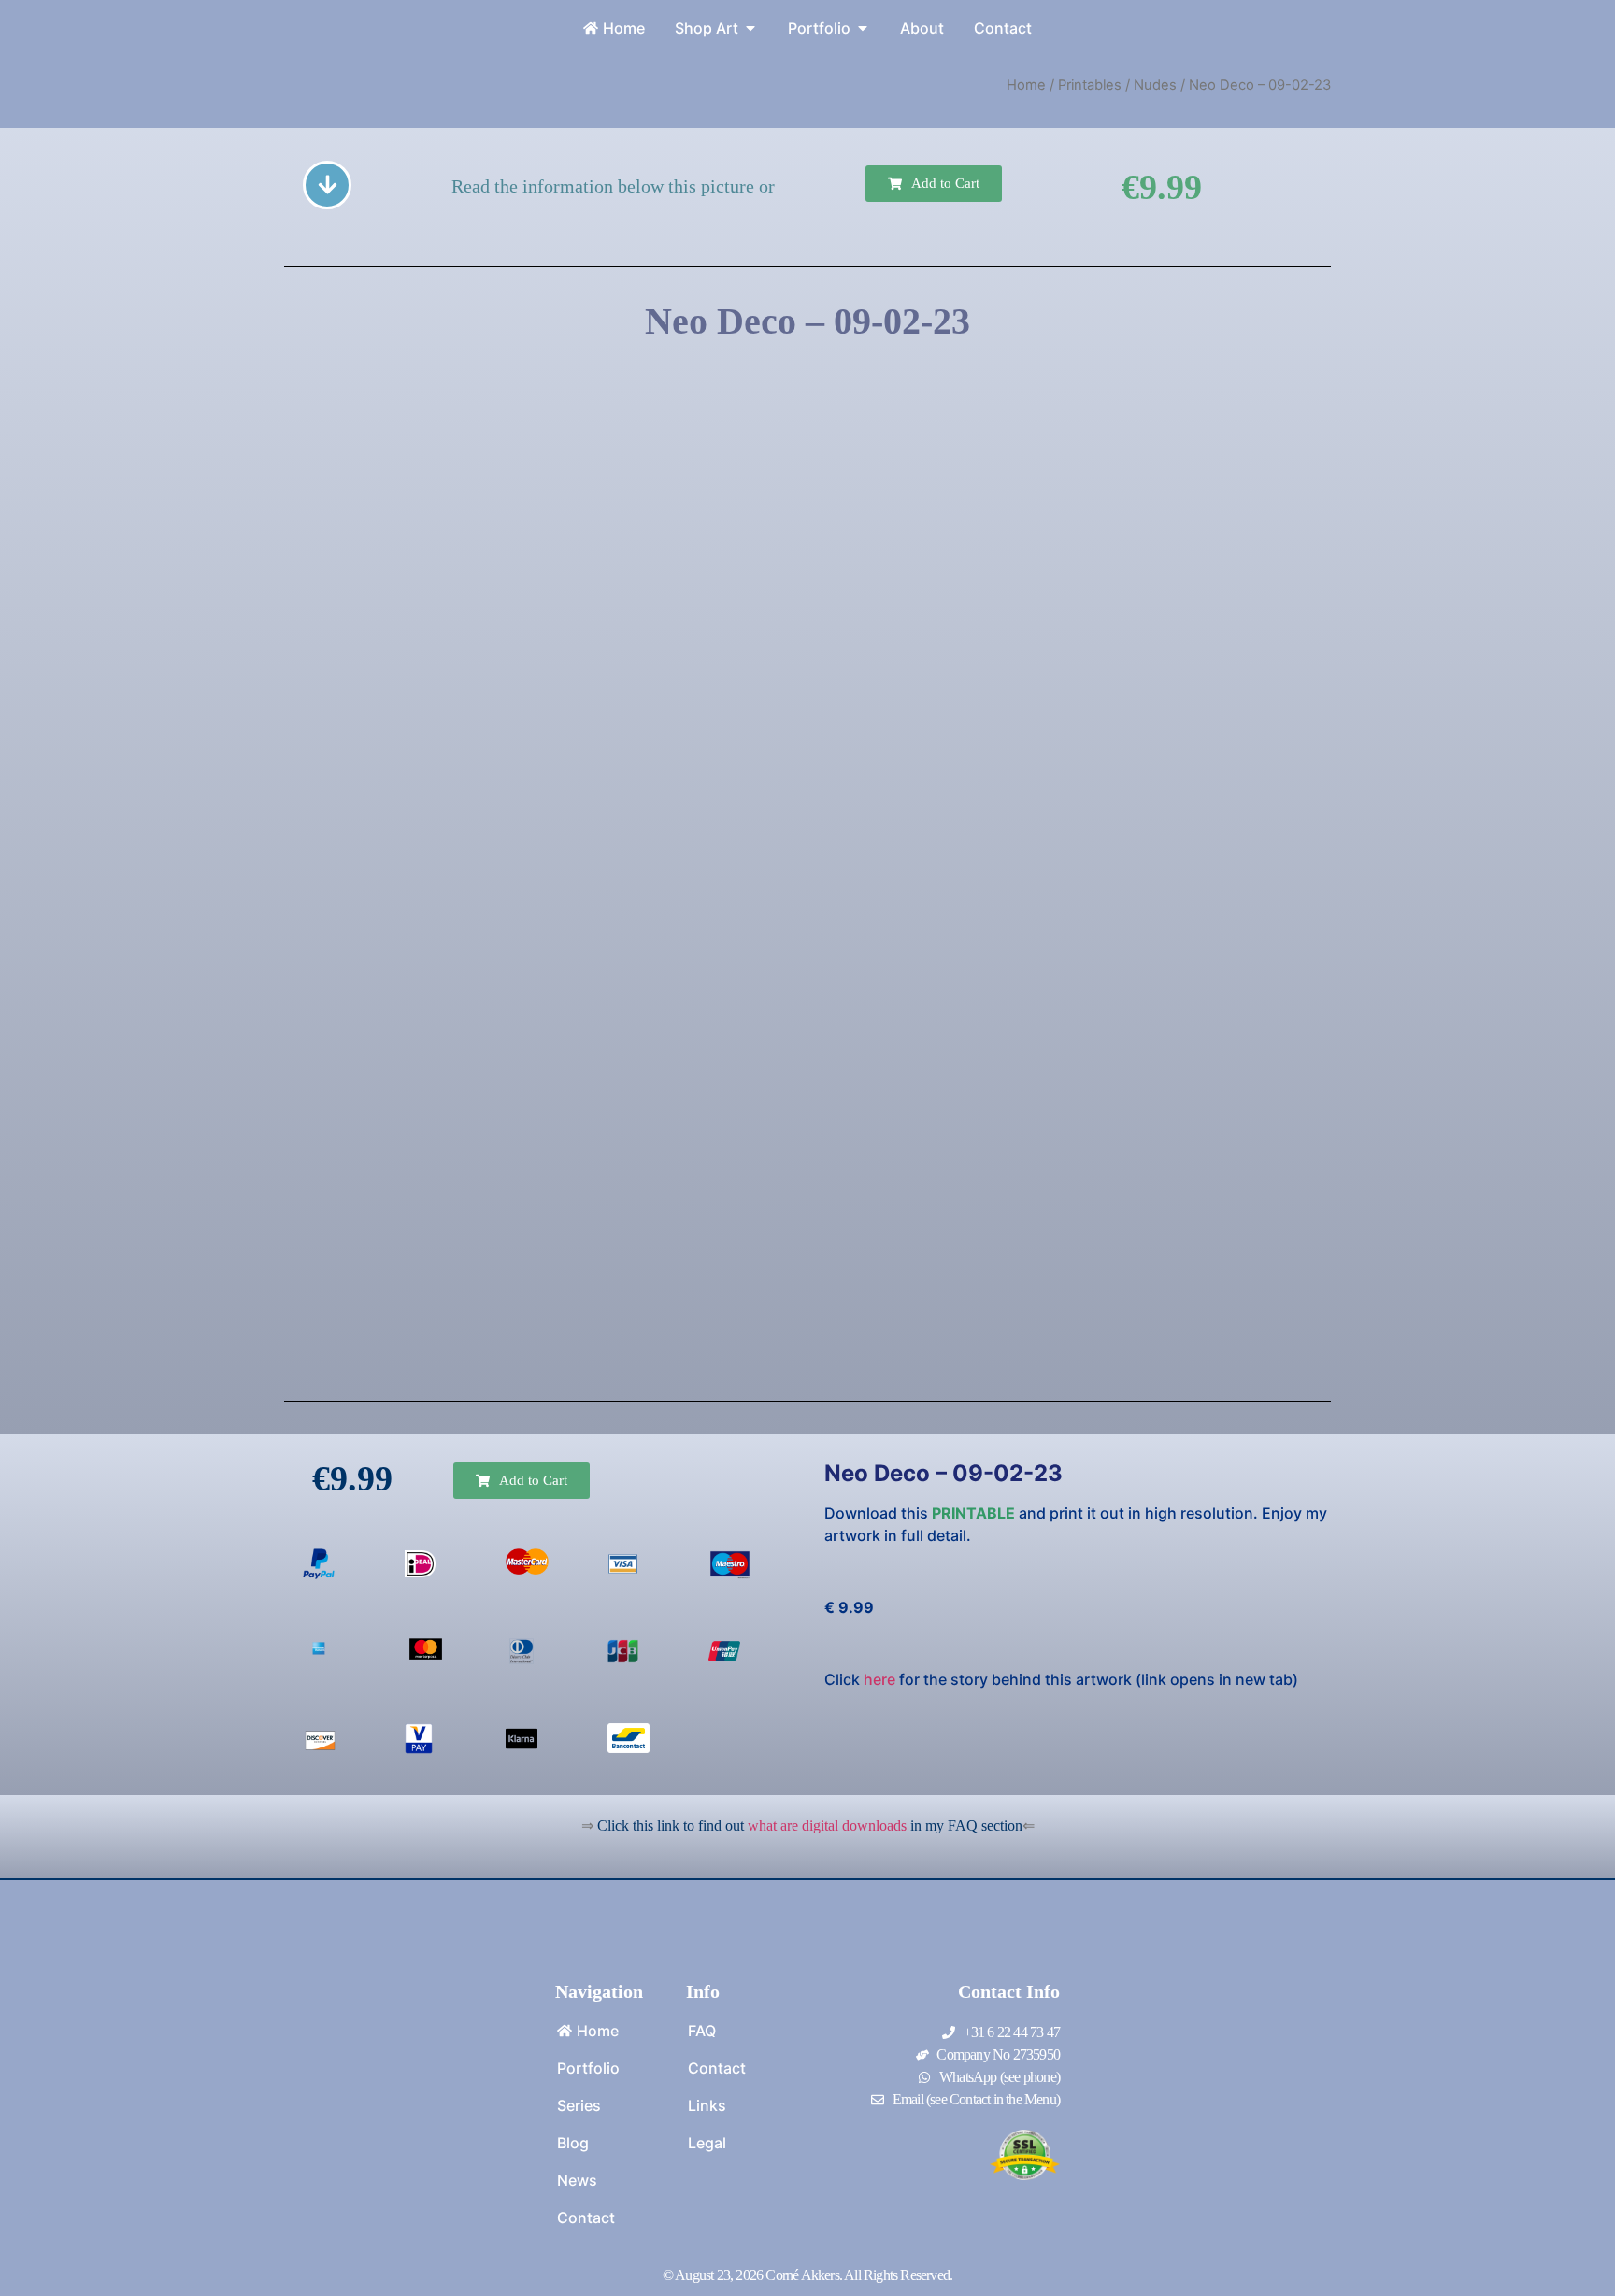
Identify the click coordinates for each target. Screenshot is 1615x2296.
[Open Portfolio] (863, 28)
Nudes (1155, 85)
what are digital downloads (827, 1825)
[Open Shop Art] (750, 28)
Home (1026, 85)
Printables (1090, 85)
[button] (934, 184)
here (879, 1679)
